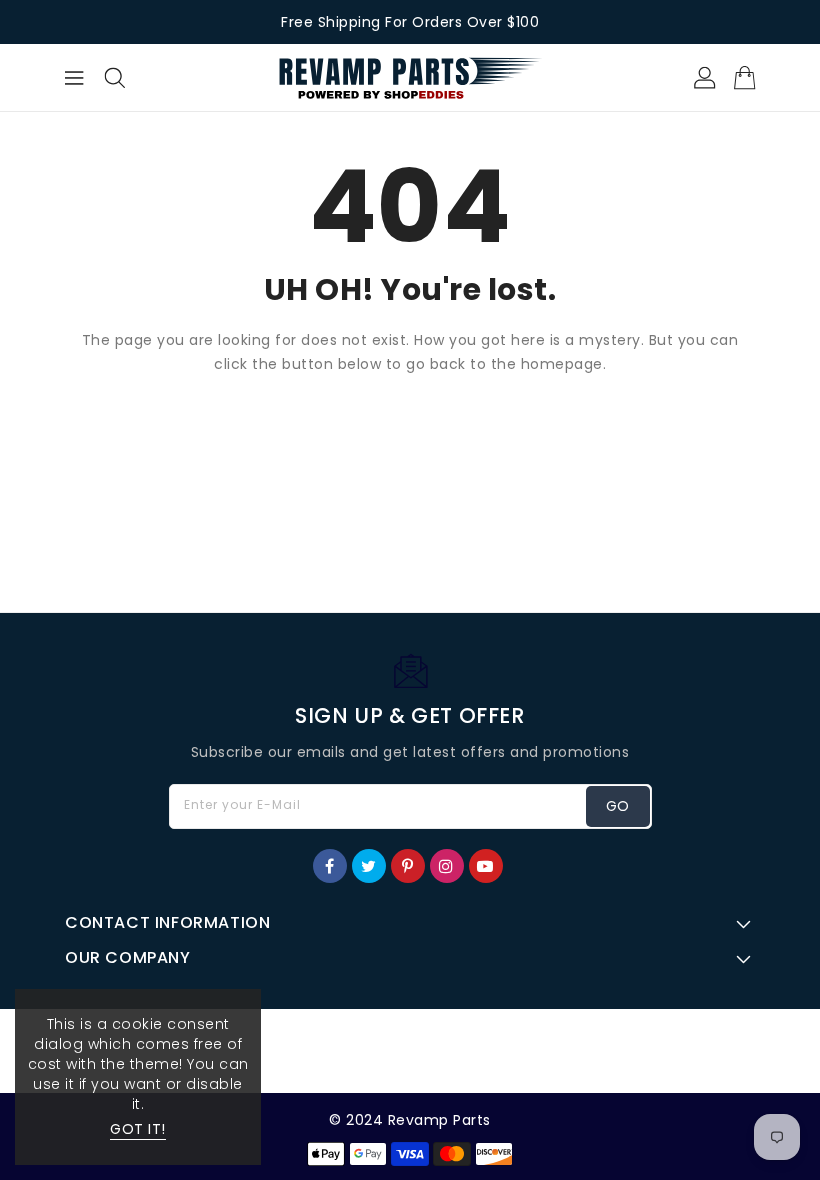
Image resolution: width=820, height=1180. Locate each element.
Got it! (138, 1129)
